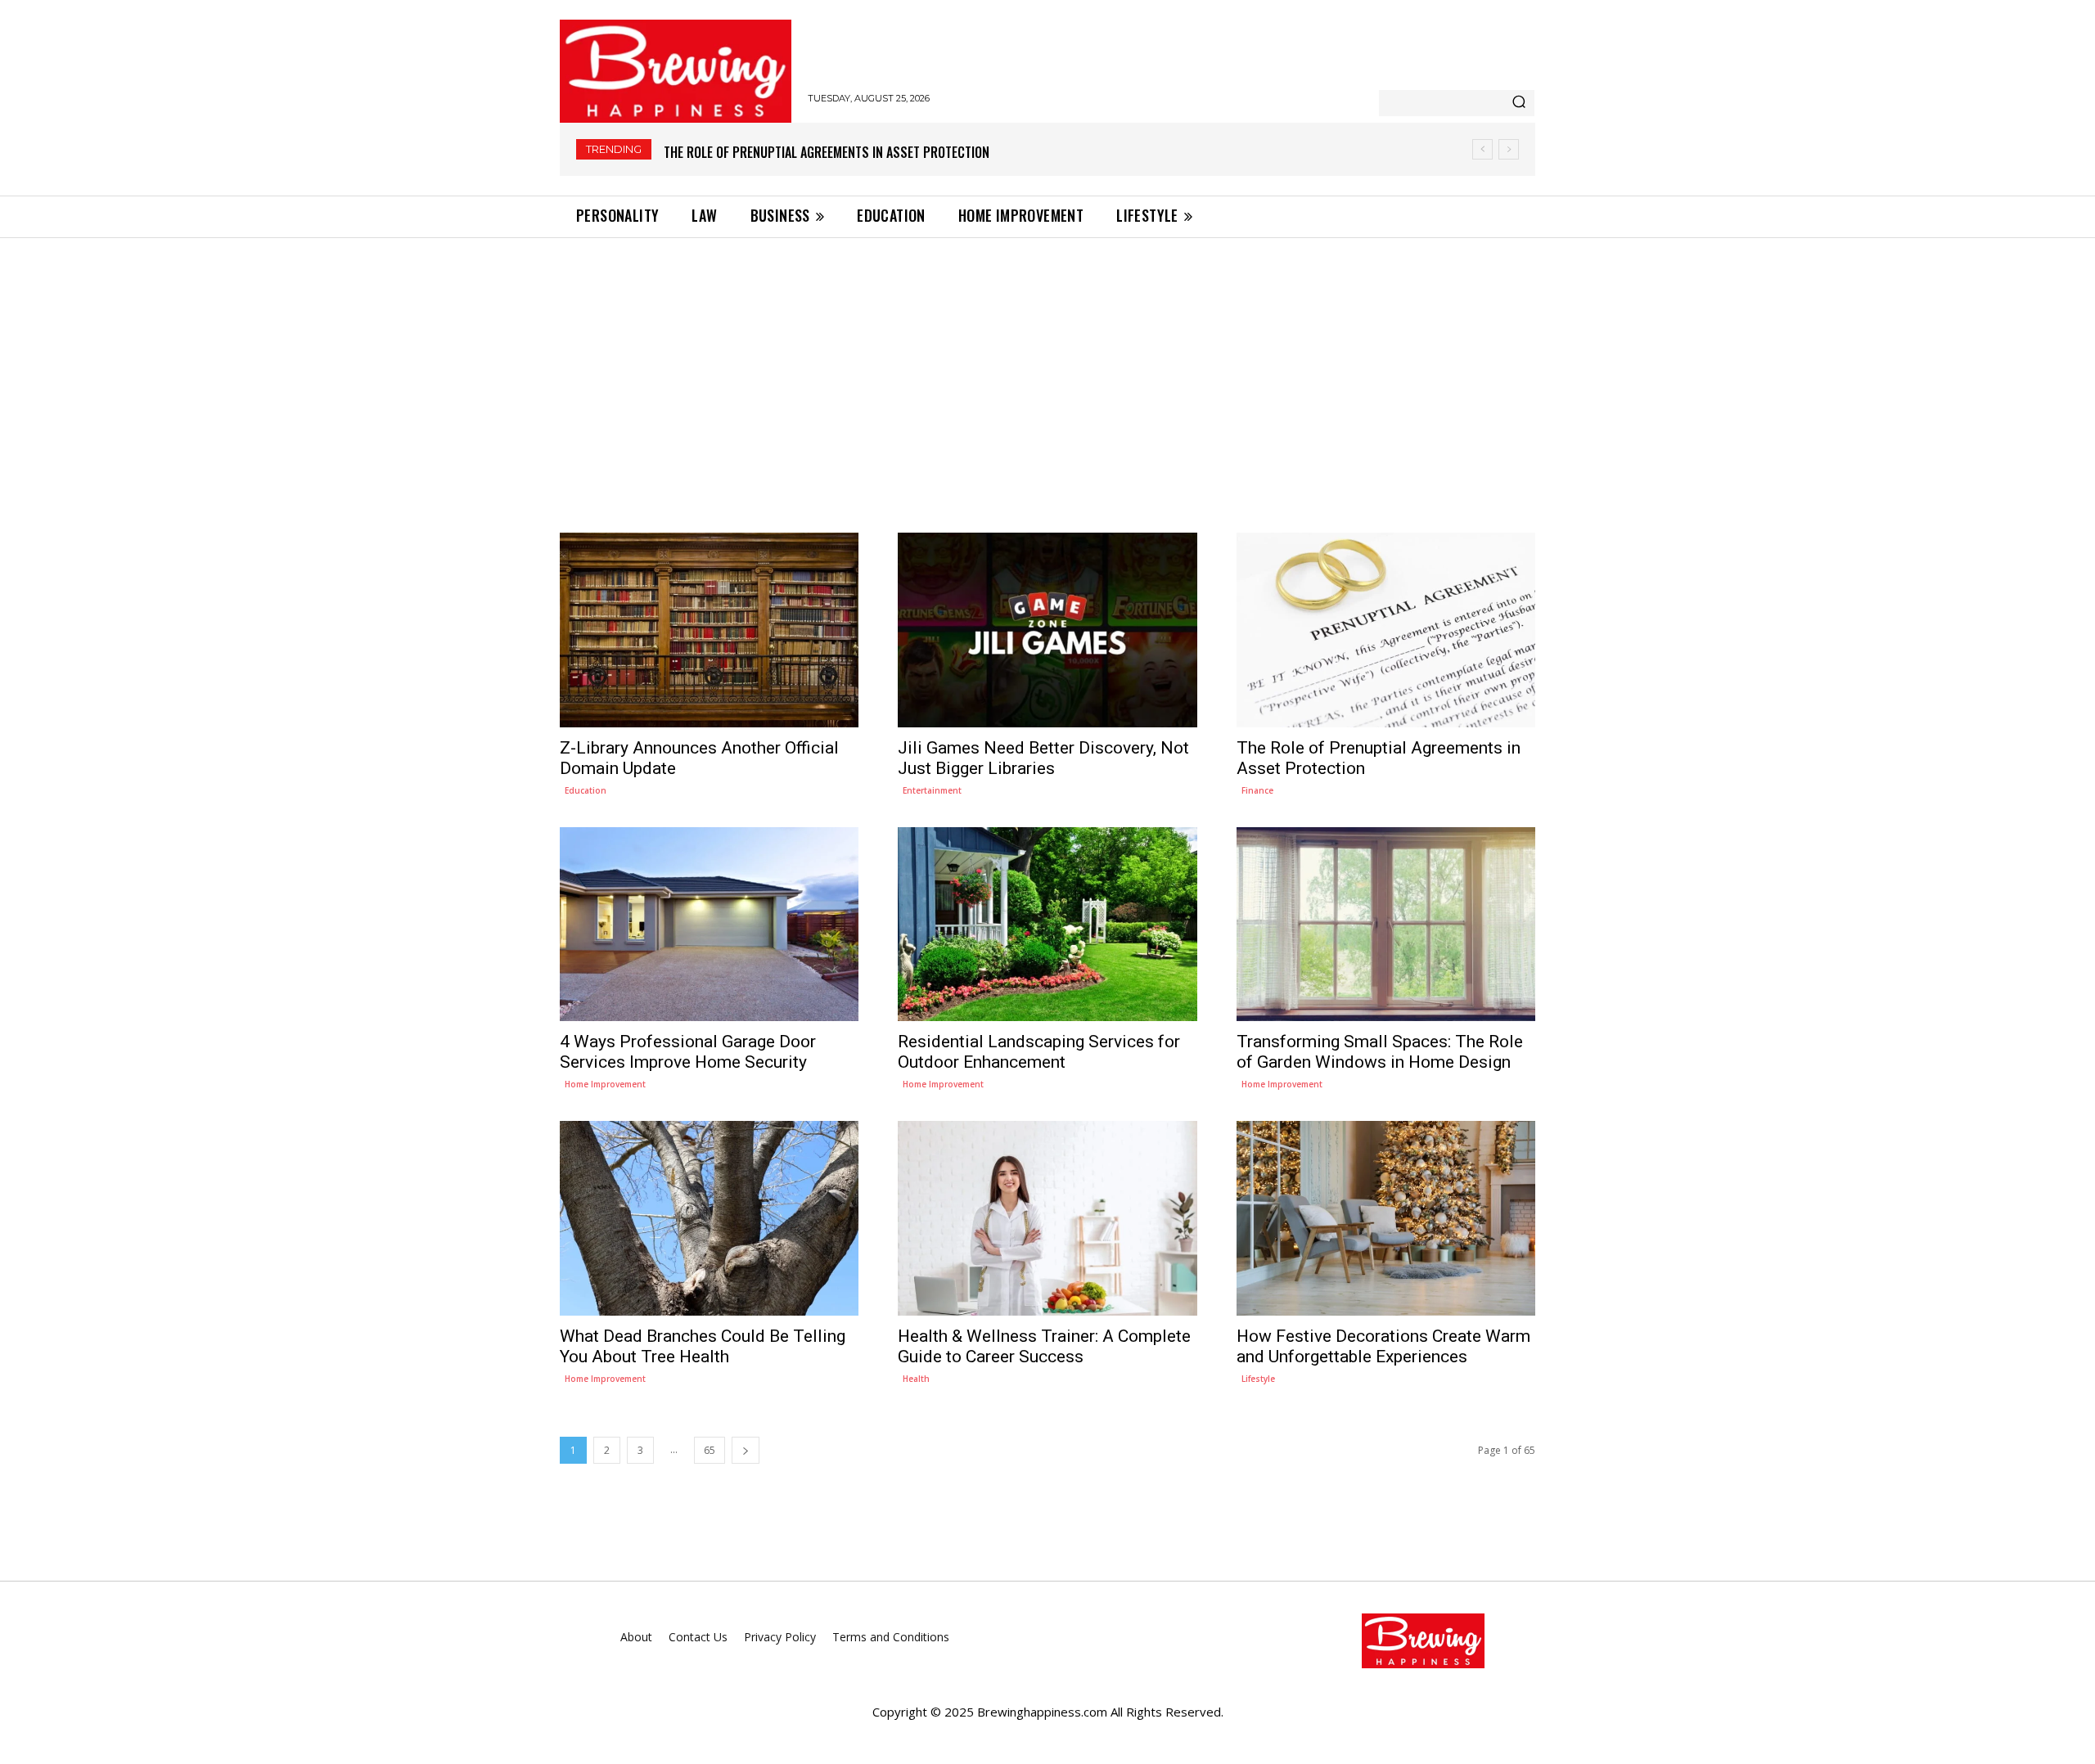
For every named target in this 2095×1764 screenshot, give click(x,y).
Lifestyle (1258, 1379)
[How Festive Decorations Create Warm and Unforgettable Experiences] (1386, 1218)
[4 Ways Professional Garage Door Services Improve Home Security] (709, 924)
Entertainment (932, 790)
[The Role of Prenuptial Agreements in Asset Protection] (1386, 630)
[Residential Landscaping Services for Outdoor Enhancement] (1047, 924)
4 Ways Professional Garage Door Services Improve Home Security (866, 152)
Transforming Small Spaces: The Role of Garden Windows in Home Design (1380, 1052)
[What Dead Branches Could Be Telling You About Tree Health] (709, 1218)
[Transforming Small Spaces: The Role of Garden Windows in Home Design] (1386, 924)
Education (586, 790)
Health (916, 1379)
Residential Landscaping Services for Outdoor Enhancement (1039, 1052)
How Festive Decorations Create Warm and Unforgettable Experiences (1383, 1346)
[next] (1509, 149)
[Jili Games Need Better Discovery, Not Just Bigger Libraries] (1047, 630)
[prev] (1482, 149)
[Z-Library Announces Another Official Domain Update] (709, 630)
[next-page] (746, 1450)
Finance (1257, 790)
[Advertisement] (1047, 361)
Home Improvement (605, 1084)
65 (710, 1450)
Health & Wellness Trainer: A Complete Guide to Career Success (1044, 1346)
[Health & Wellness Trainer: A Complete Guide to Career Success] (1047, 1218)
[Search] (1519, 103)
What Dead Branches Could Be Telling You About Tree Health (703, 1346)
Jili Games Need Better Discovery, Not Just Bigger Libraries (1043, 758)
